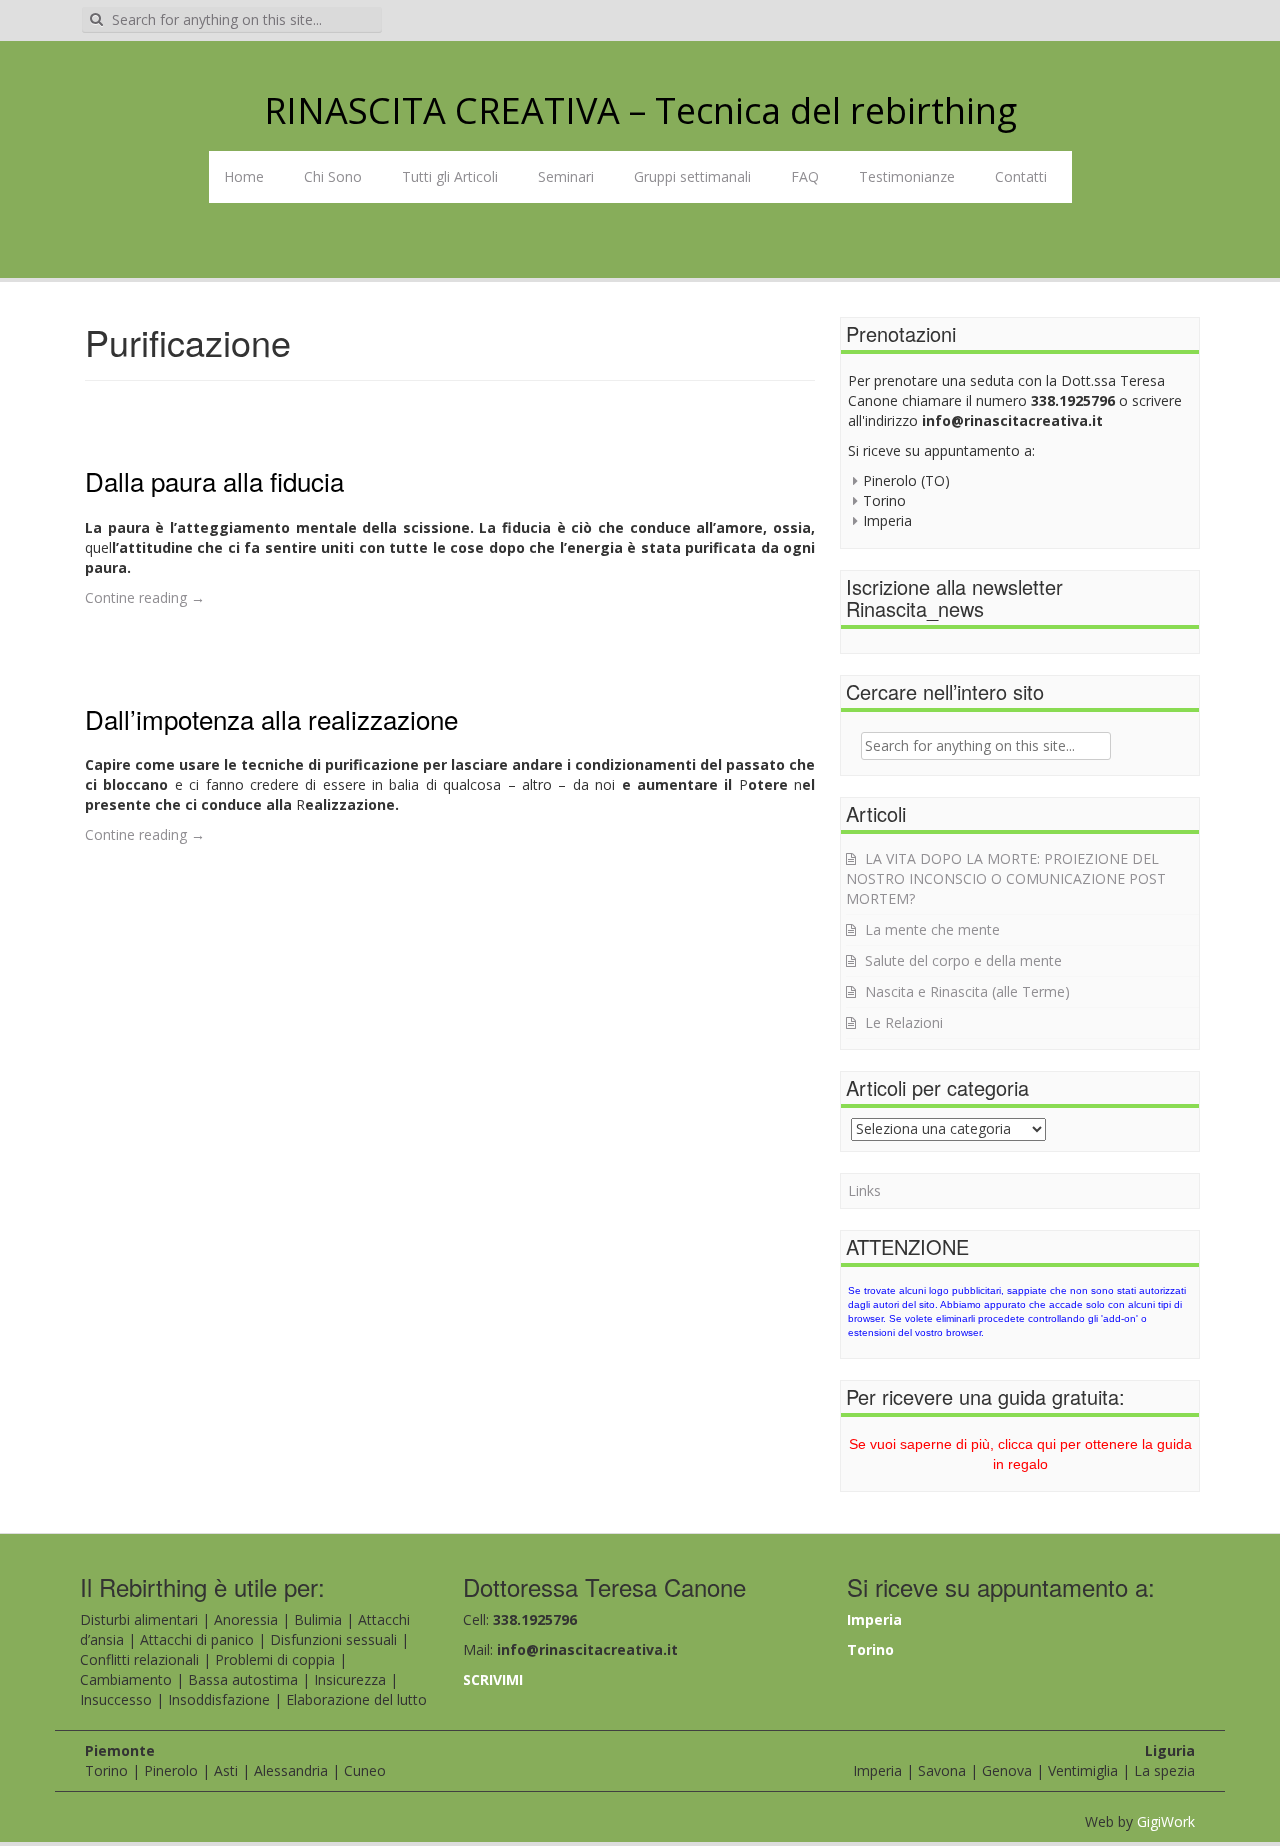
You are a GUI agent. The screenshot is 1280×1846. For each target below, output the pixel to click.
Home (244, 176)
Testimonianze (907, 176)
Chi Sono (333, 176)
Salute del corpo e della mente (963, 960)
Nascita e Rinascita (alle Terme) (967, 991)
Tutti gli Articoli (450, 176)
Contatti (1021, 176)
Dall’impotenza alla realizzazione (271, 718)
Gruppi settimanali (692, 176)
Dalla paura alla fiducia (214, 480)
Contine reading (145, 597)
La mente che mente (932, 929)
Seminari (566, 176)
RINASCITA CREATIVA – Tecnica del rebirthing (640, 110)
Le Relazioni (904, 1022)
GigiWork (1166, 1821)
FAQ (805, 176)
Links (864, 1190)
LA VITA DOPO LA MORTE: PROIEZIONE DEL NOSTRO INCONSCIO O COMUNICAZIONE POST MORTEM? (1006, 878)
